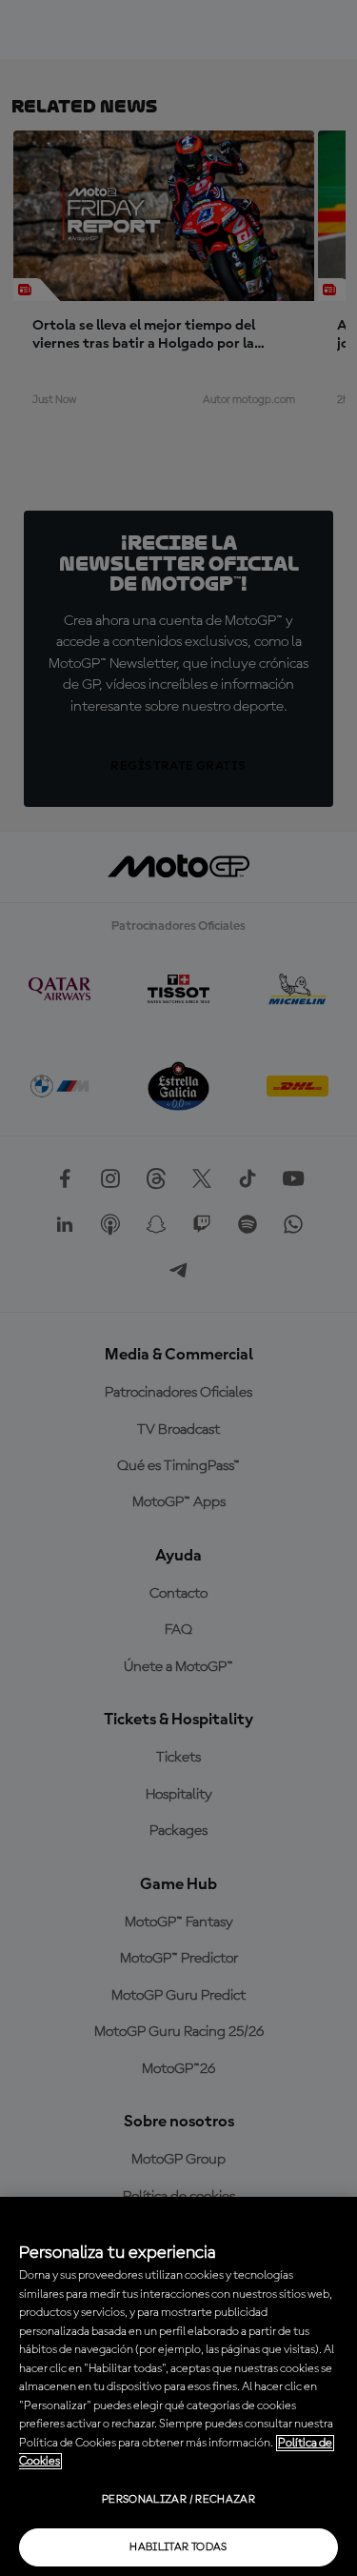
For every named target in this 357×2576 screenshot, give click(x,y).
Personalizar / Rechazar (178, 2500)
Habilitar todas (178, 2547)
